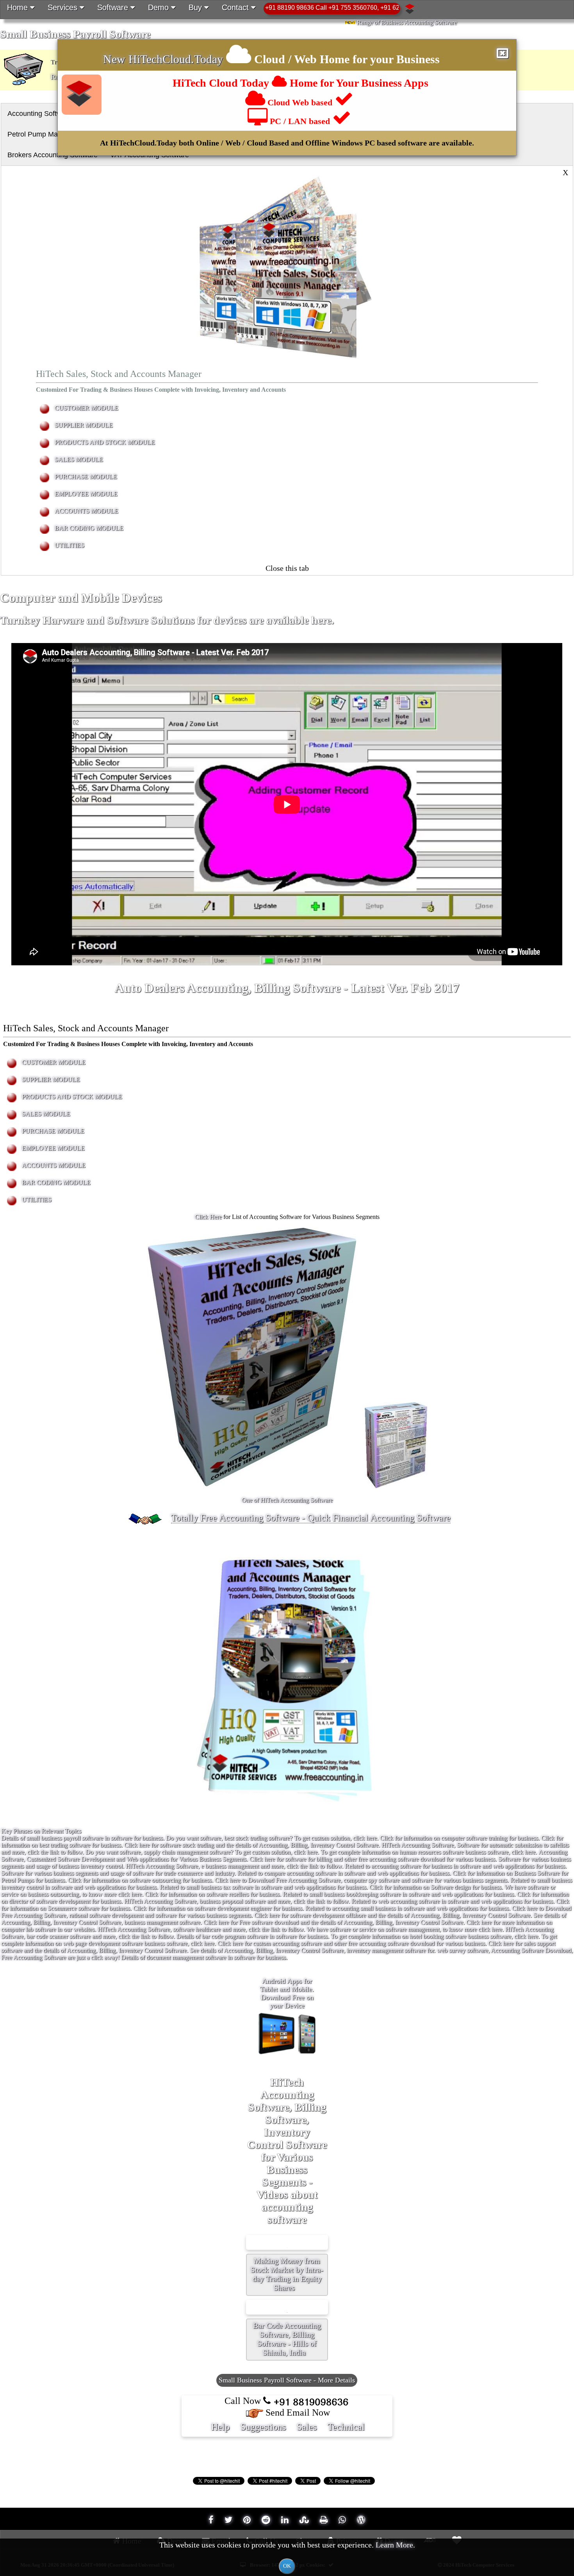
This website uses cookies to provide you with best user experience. (287, 2555)
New (116, 59)
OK (287, 2566)
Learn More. (395, 2545)
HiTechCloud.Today (176, 59)
